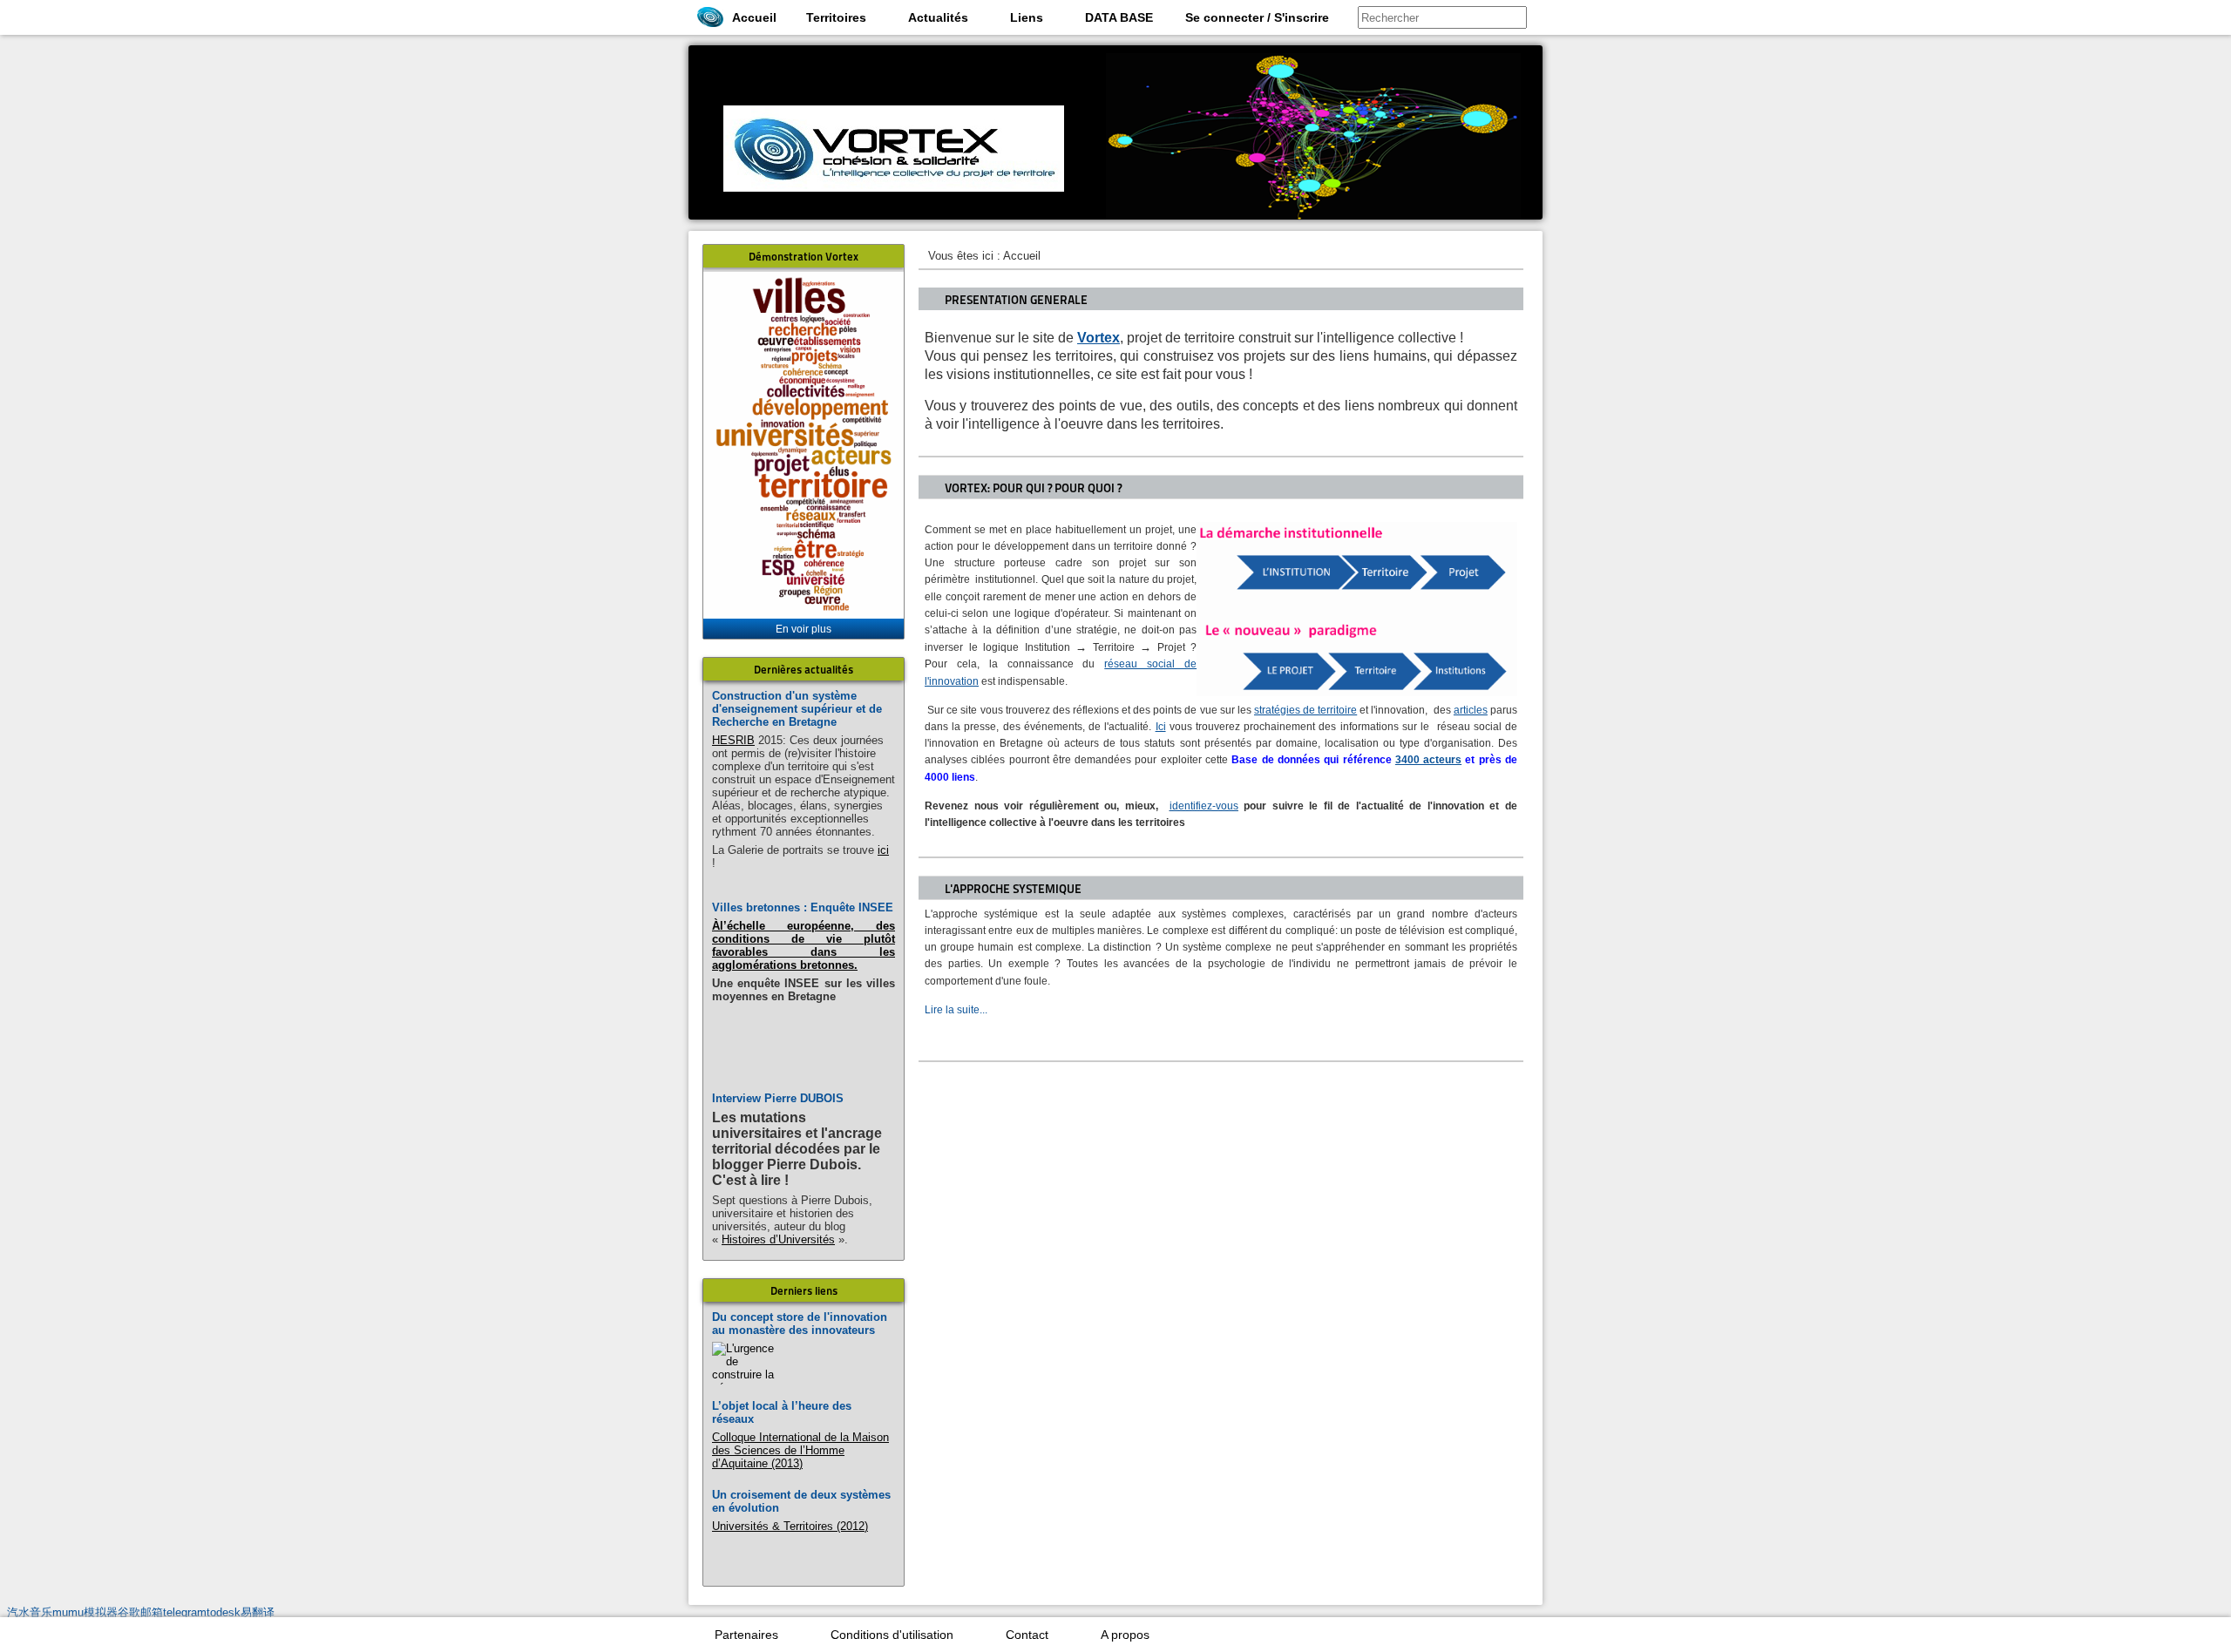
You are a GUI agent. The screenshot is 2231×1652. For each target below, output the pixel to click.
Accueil (754, 17)
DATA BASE (1119, 17)
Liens (1027, 17)
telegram (185, 1612)
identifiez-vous (1204, 806)
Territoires (836, 17)
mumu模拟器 (85, 1612)
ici (883, 850)
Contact (1027, 1635)
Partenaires (746, 1635)
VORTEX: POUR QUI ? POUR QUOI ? (1033, 488)
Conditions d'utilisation (892, 1635)
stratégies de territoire (1305, 710)
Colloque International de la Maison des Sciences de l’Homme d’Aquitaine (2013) (800, 1450)
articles (1471, 710)
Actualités (938, 17)
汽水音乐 (30, 1612)
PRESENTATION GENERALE (1016, 300)
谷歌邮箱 (140, 1612)
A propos (1125, 1635)
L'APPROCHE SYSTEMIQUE (1013, 889)
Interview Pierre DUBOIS (778, 1098)
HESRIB (733, 740)
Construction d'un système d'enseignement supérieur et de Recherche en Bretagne (797, 709)
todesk (224, 1612)
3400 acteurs (1428, 760)
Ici (1161, 727)
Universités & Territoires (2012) (790, 1526)
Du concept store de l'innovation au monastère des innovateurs (800, 1324)
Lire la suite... (956, 1010)
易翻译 (258, 1612)
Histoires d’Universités (778, 1239)
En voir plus (804, 629)
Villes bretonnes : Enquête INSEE (803, 907)
